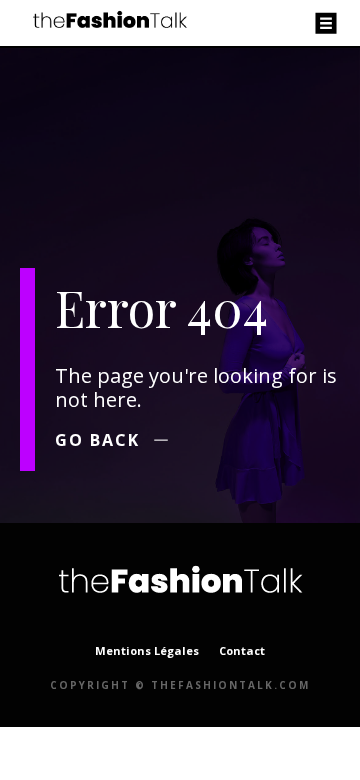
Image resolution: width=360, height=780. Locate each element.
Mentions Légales (147, 650)
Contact (242, 650)
